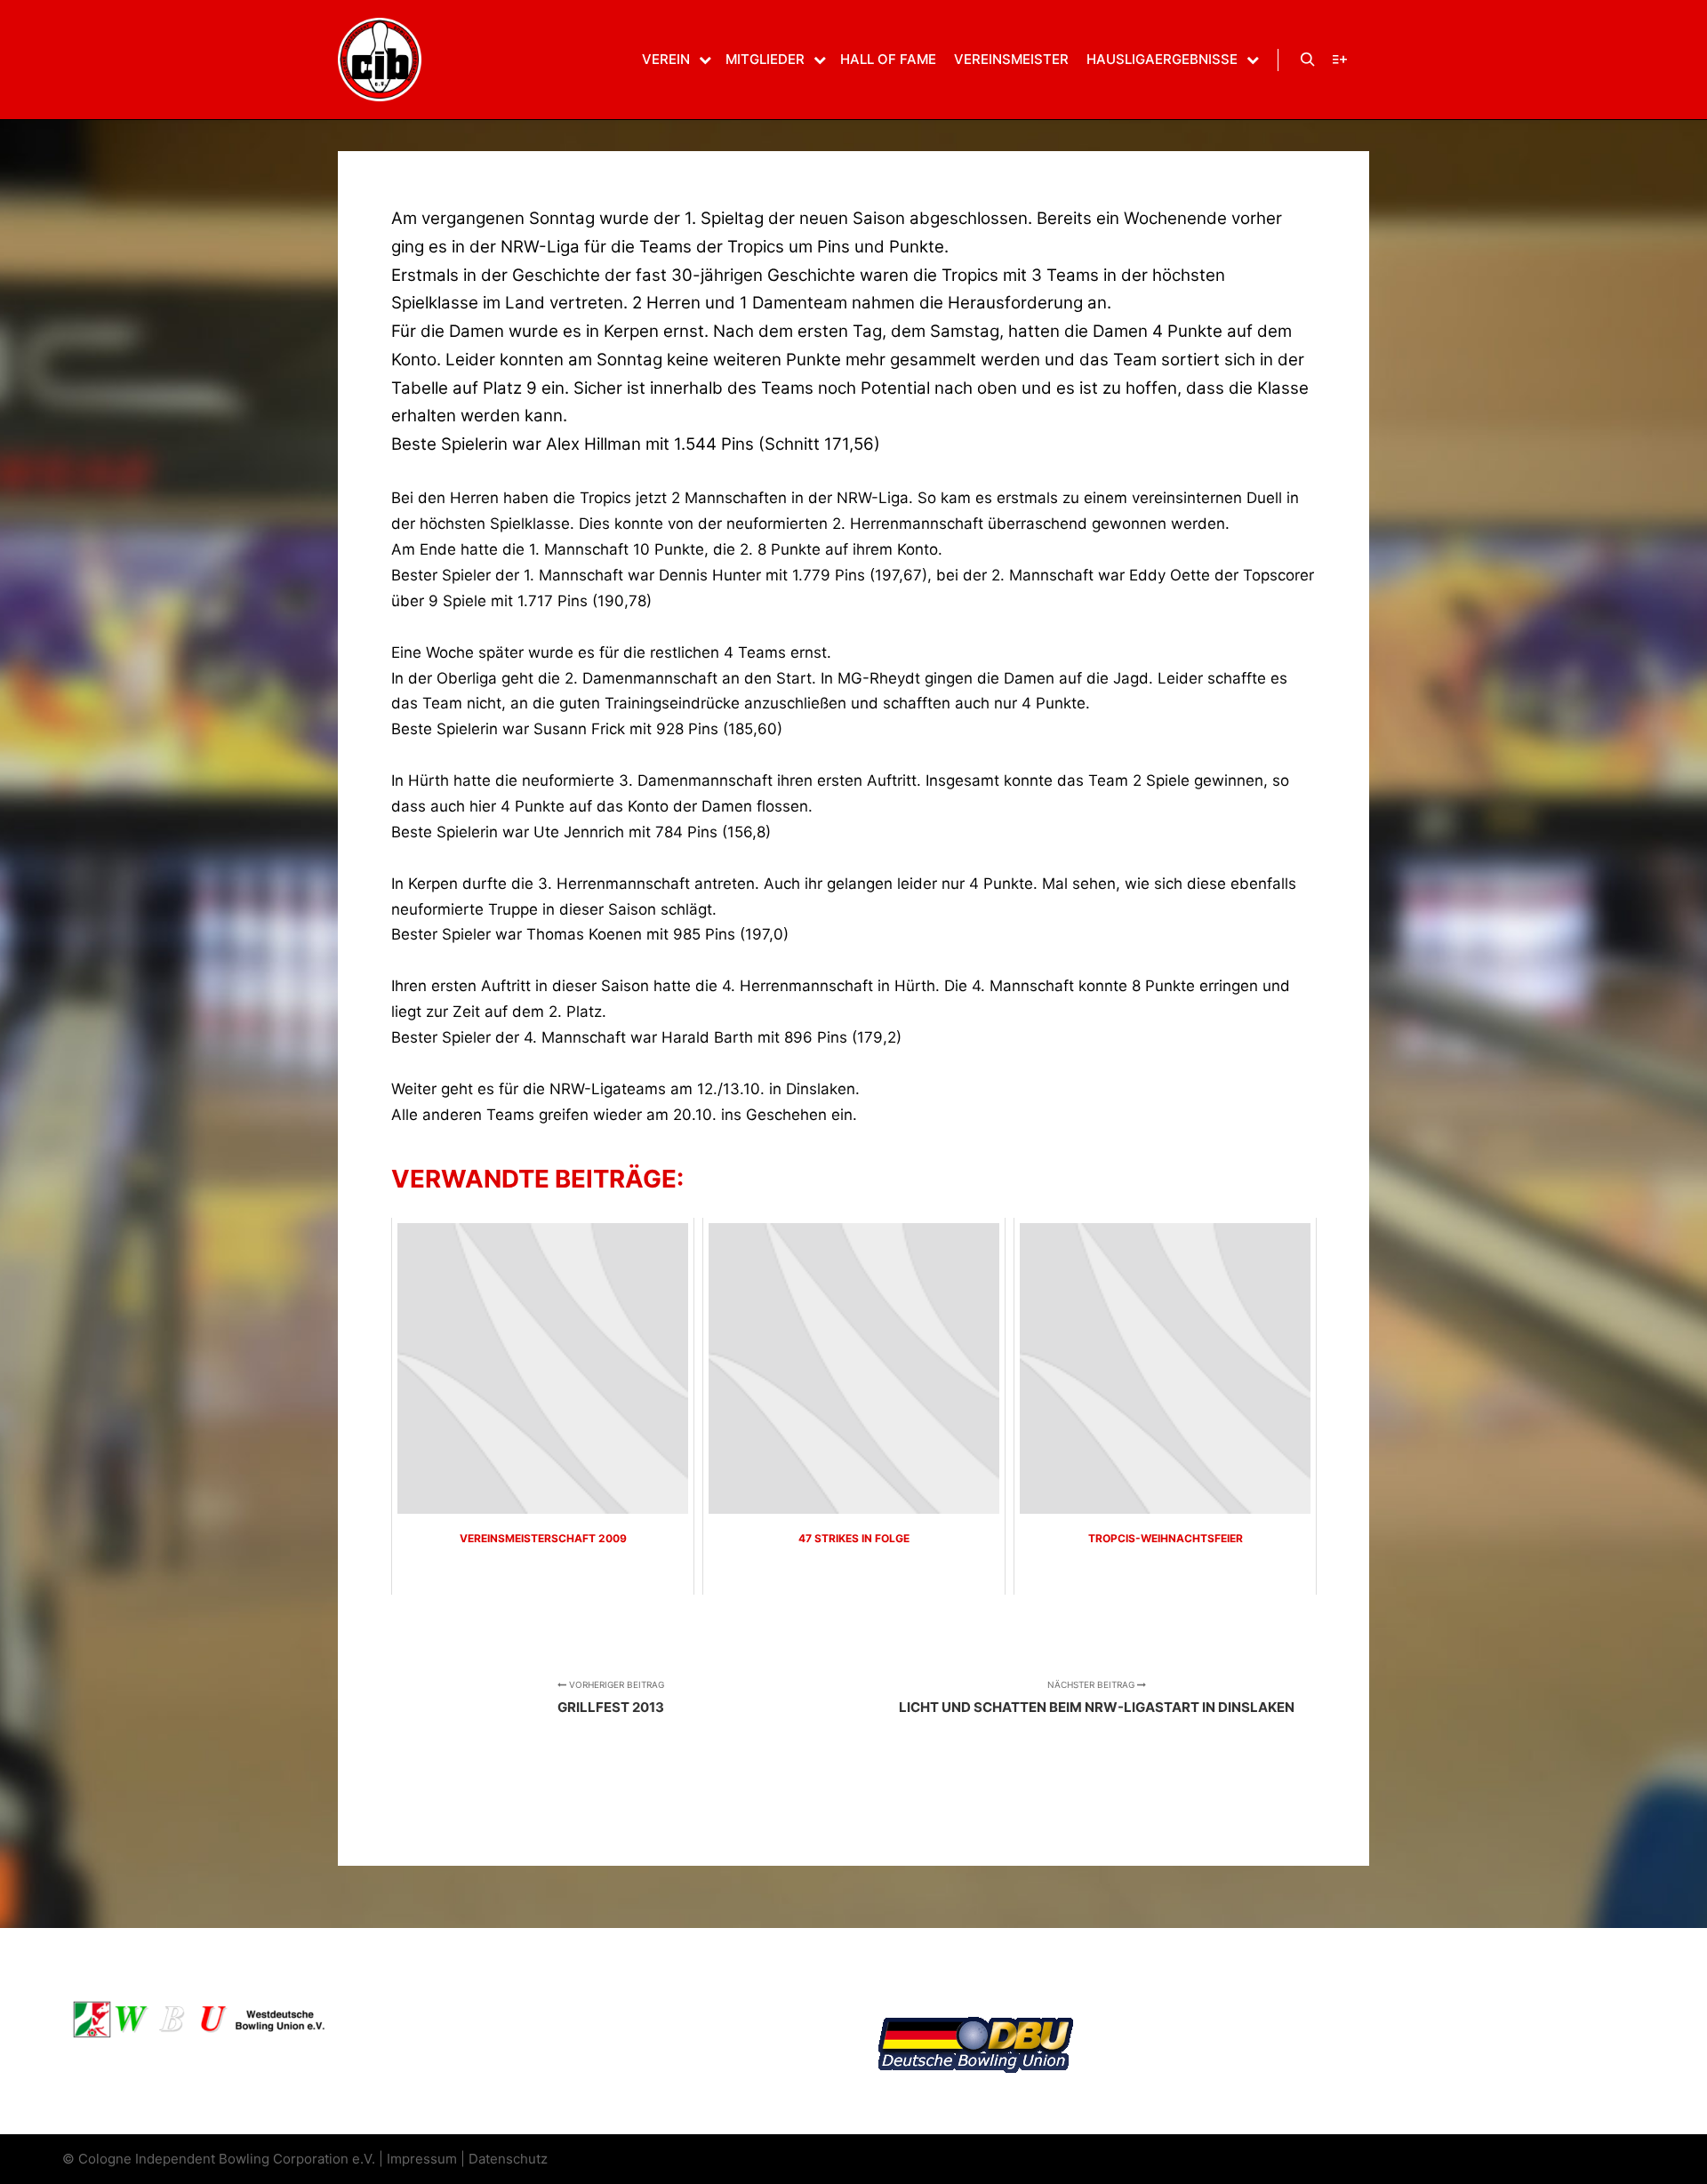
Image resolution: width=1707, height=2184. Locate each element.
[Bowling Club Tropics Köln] (380, 60)
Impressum (422, 2159)
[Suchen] (1308, 60)
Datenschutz (508, 2159)
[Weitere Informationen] (1340, 60)
